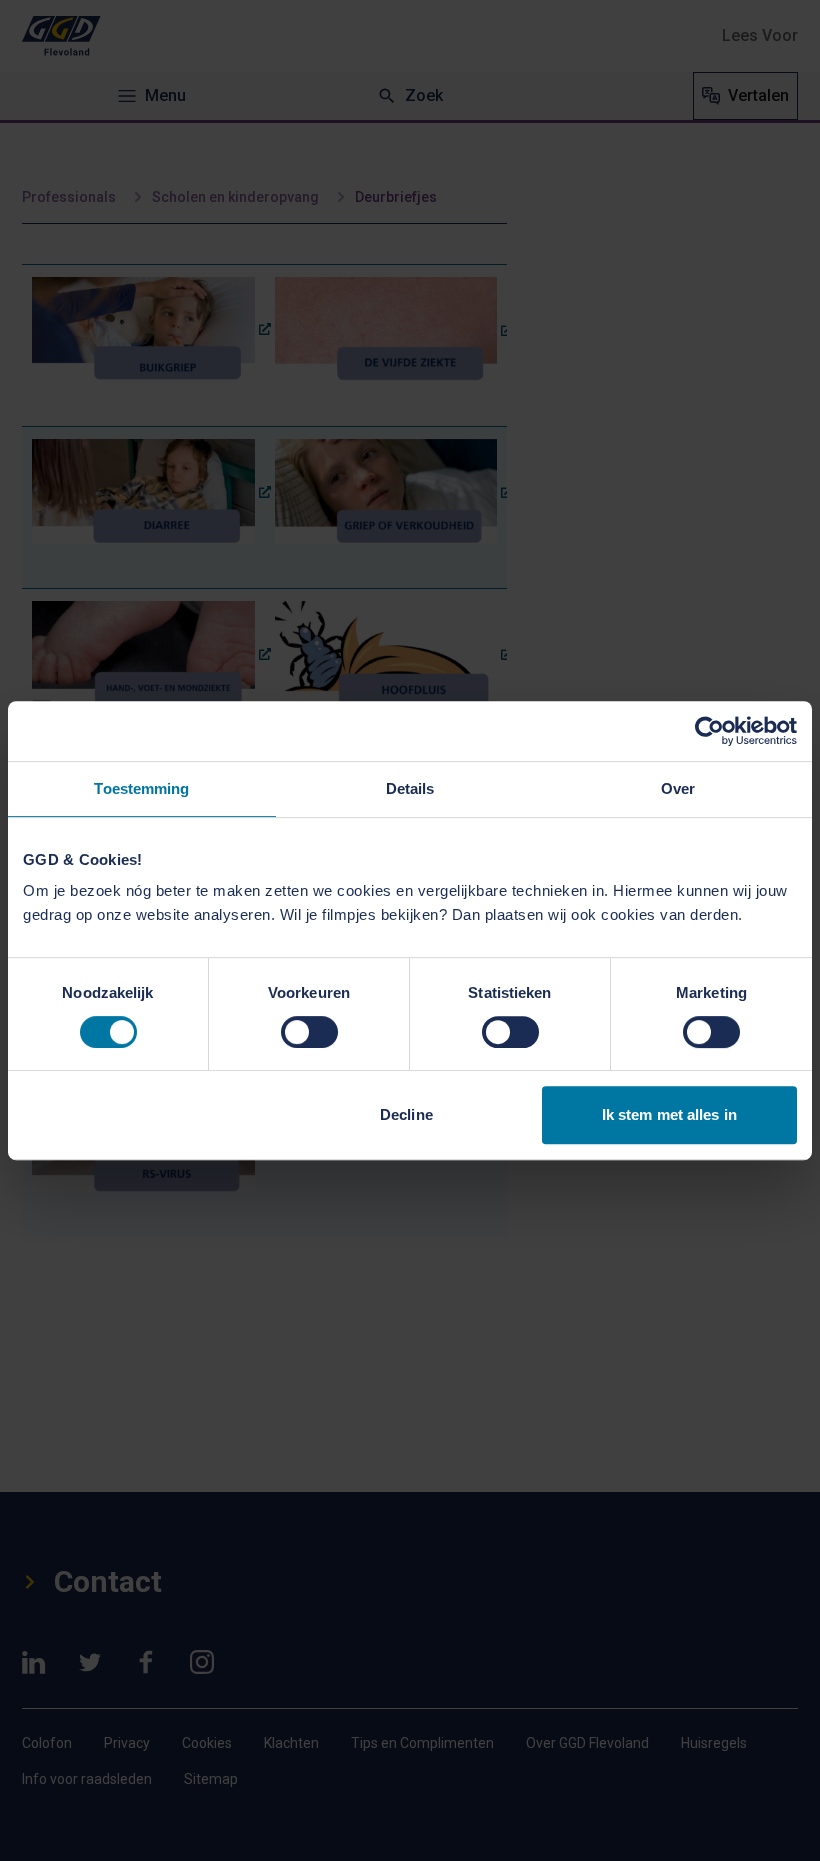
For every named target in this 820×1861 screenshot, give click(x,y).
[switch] (309, 1032)
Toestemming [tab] (141, 788)
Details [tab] (410, 788)
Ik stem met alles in (669, 1114)
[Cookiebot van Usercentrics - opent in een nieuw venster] (709, 731)
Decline (406, 1114)
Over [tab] (678, 788)
